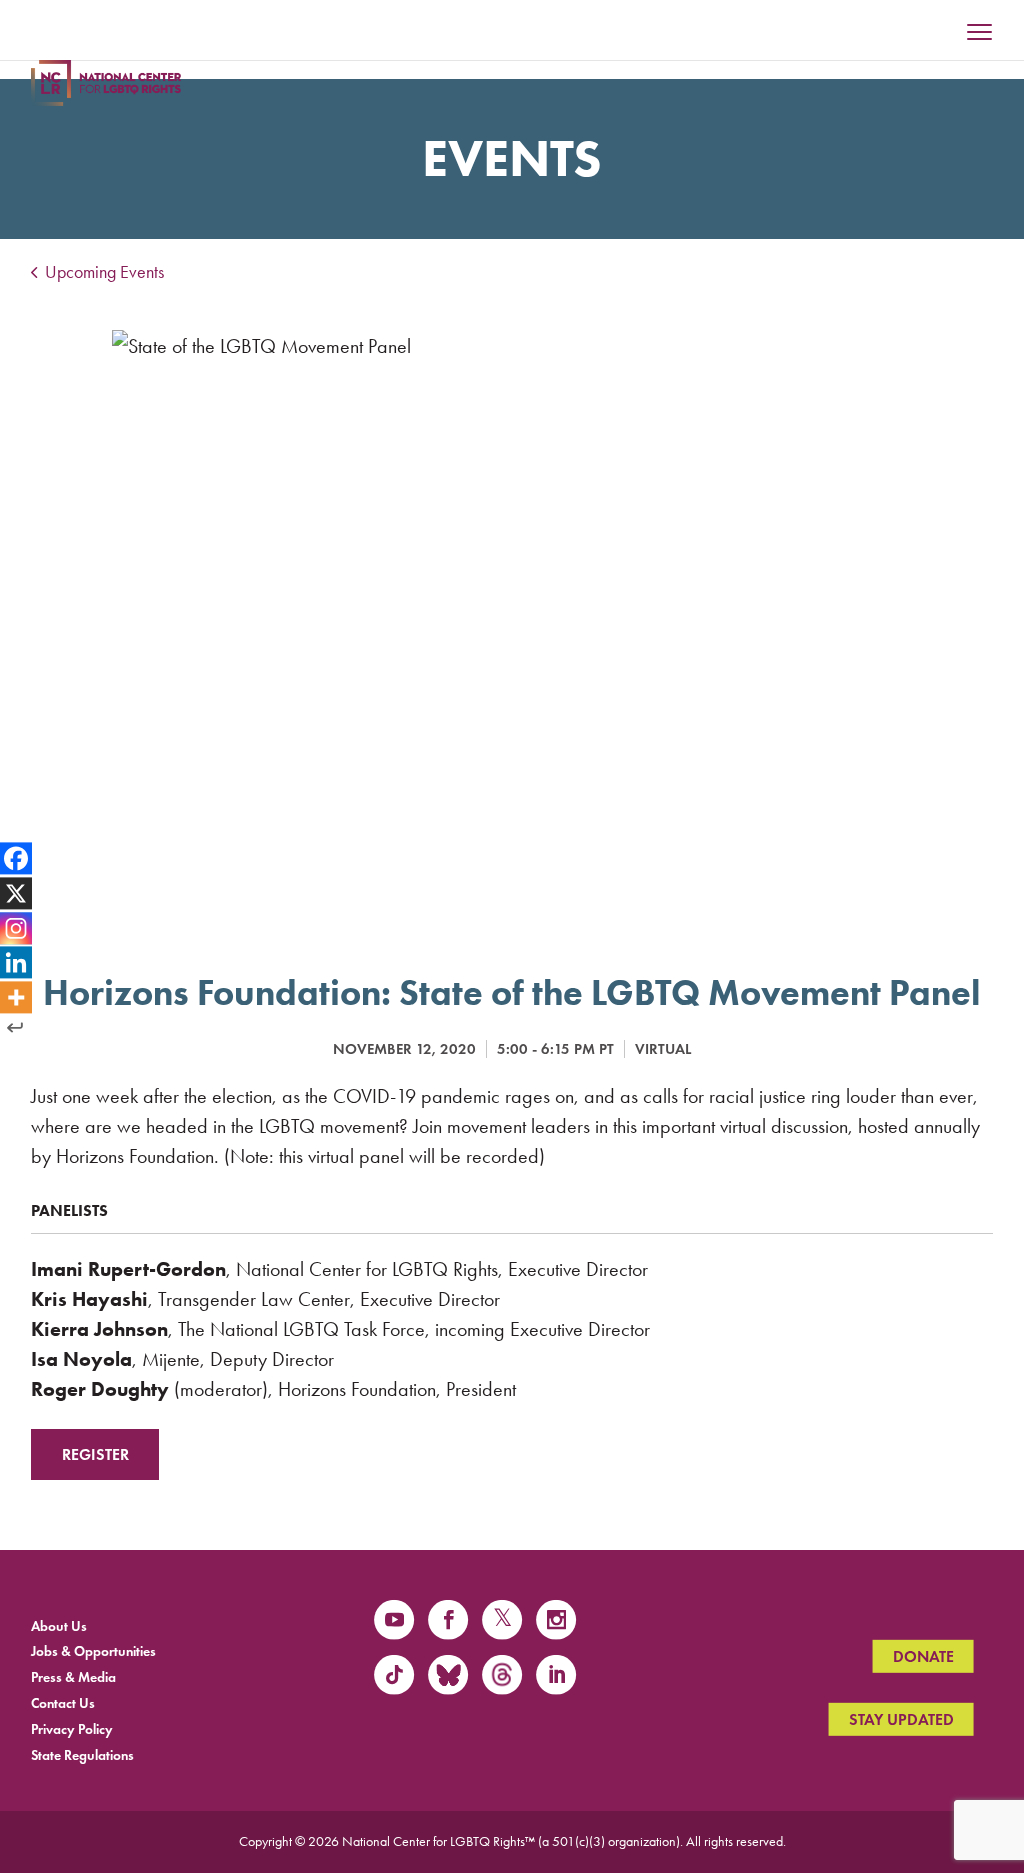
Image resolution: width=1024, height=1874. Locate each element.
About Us (59, 1625)
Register (95, 1454)
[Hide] (15, 1028)
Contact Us (63, 1703)
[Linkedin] (16, 963)
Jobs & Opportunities (93, 1651)
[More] (16, 998)
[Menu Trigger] (980, 34)
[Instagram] (16, 928)
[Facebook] (16, 858)
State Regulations (82, 1754)
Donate (923, 1656)
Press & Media (73, 1677)
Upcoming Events (102, 272)
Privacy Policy (72, 1728)
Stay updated (901, 1719)
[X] (16, 893)
